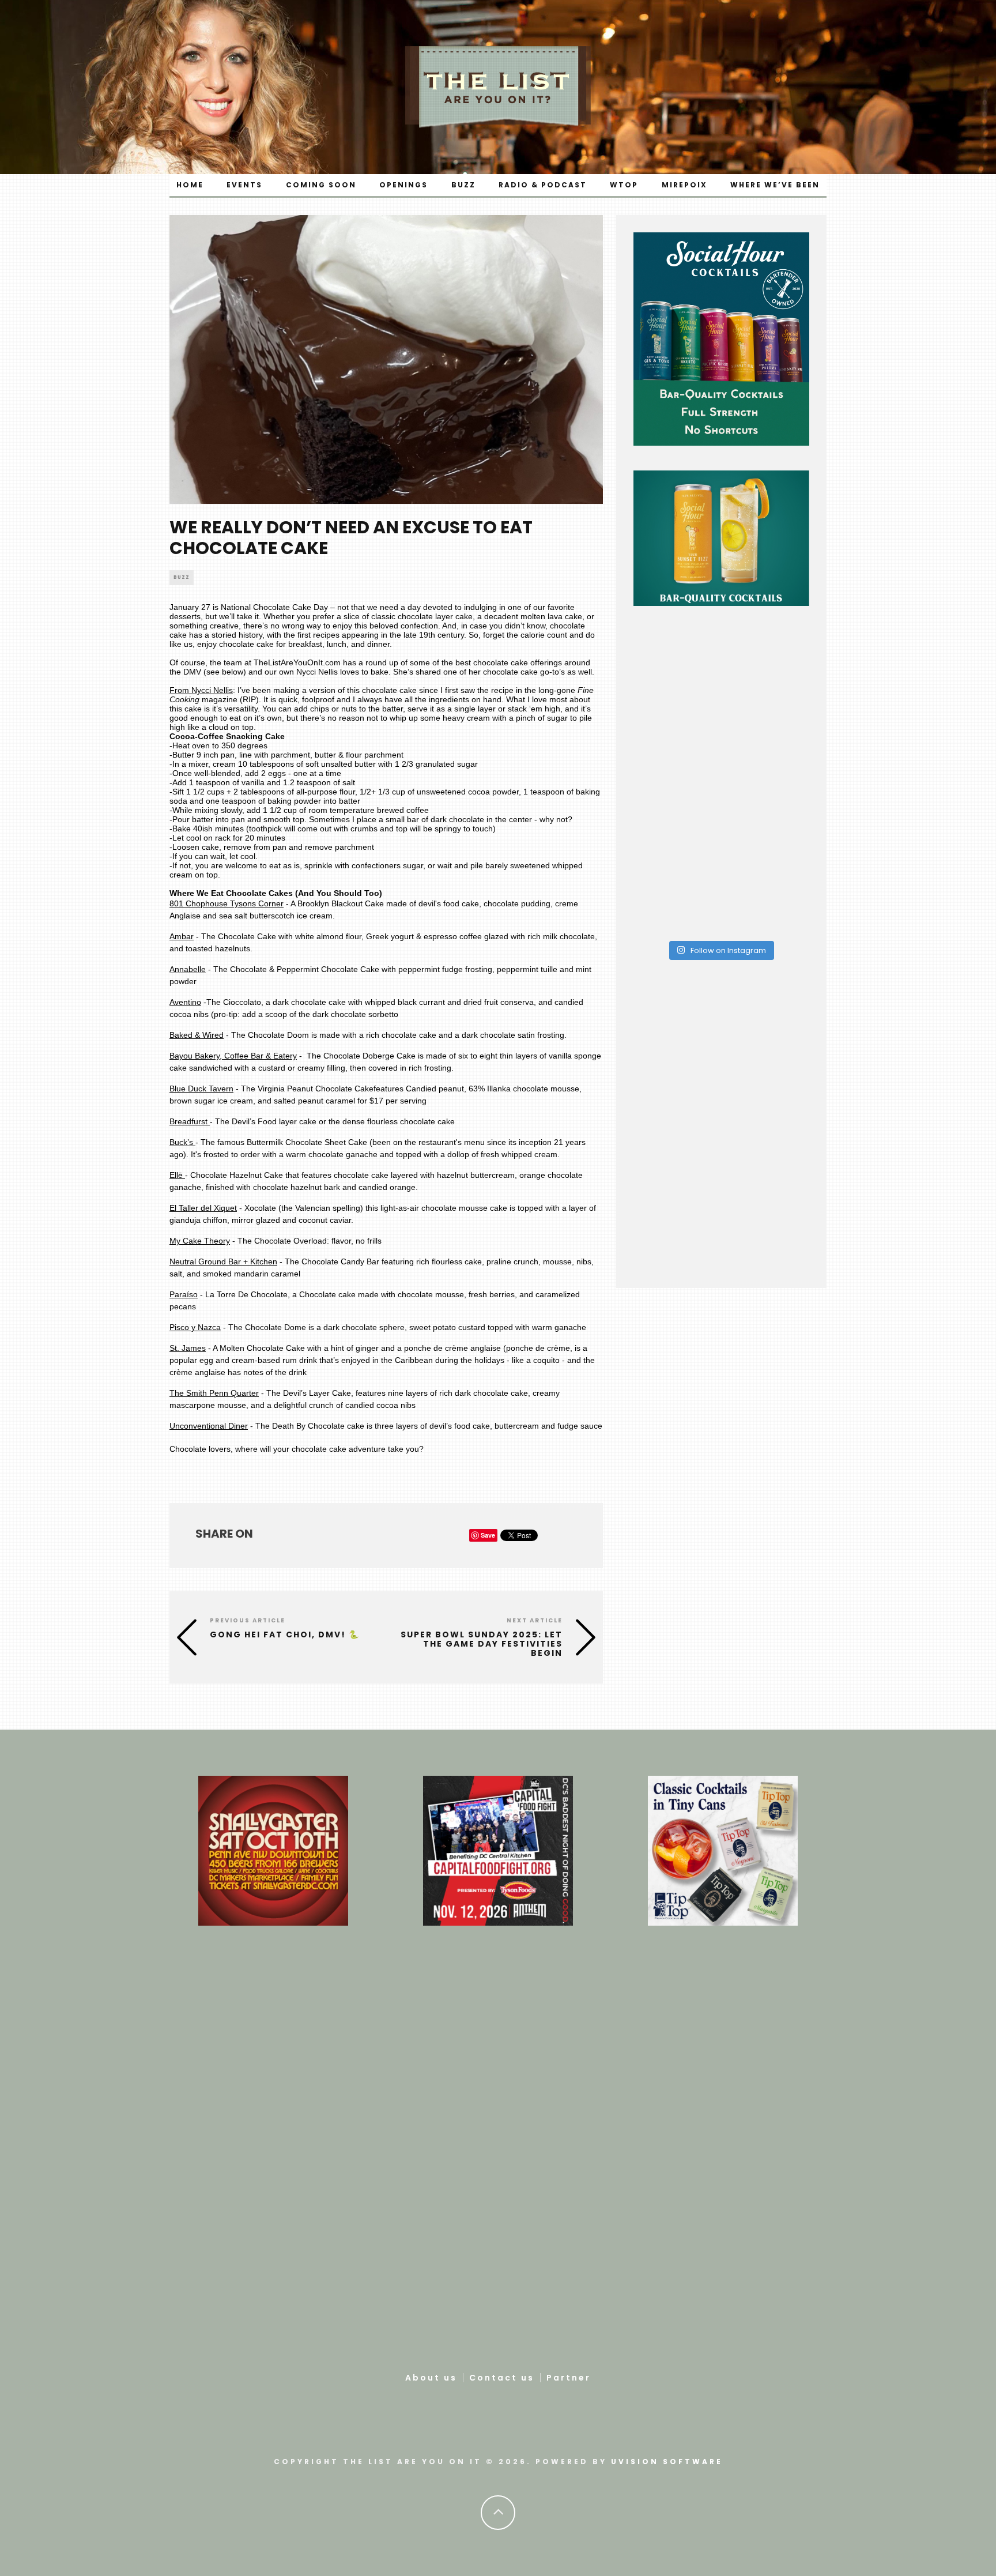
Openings (403, 185)
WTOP (624, 185)
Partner (569, 2378)
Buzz (463, 185)
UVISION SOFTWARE (667, 2462)
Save (488, 1535)
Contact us (502, 2378)
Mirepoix (684, 185)
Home (190, 185)
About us (431, 2378)
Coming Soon (321, 185)
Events (244, 185)
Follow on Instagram (727, 950)
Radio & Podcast (543, 185)
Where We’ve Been (775, 185)
